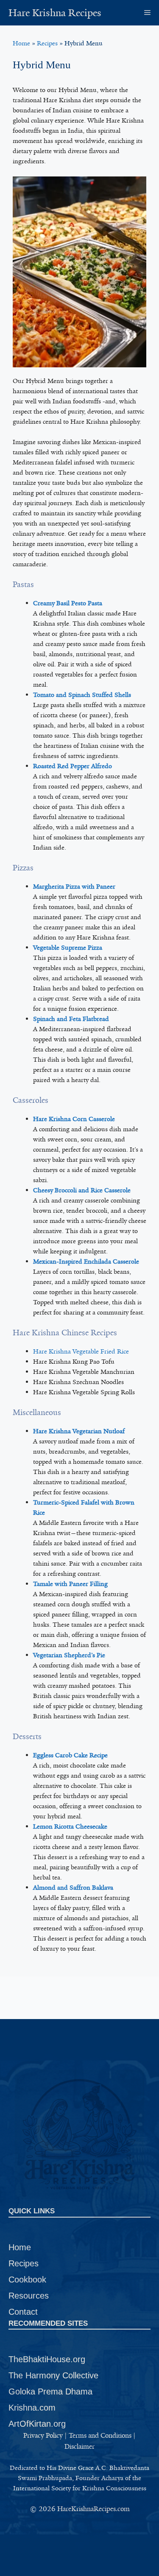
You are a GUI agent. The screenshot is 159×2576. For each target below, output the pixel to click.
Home (21, 43)
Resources (29, 2296)
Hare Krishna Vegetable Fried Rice (81, 1351)
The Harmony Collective (53, 2375)
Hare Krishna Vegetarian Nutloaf (79, 1431)
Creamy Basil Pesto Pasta (68, 603)
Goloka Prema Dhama (50, 2391)
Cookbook (27, 2280)
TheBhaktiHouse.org (47, 2359)
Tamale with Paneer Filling (70, 1584)
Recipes (47, 43)
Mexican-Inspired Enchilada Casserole (86, 1261)
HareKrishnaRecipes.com (93, 2509)
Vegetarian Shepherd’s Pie (69, 1655)
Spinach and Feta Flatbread (71, 1019)
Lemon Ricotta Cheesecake (70, 1826)
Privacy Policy (43, 2435)
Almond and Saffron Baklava (73, 1888)
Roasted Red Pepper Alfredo (73, 766)
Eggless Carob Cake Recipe (70, 1755)
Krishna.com (32, 2408)
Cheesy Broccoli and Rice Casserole (82, 1190)
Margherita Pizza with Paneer (74, 887)
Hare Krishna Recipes (55, 13)
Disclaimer (79, 2446)
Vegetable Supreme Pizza (68, 948)
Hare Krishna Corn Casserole (74, 1119)
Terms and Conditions (100, 2435)
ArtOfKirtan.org (37, 2424)
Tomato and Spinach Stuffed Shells (82, 695)
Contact (23, 2312)
